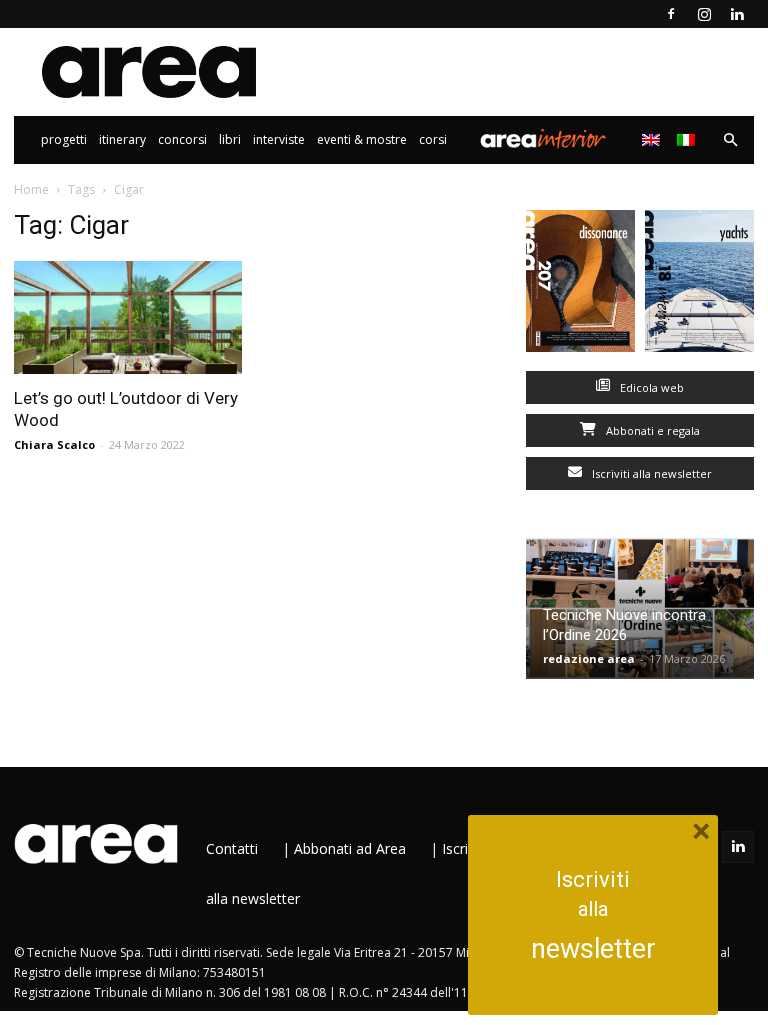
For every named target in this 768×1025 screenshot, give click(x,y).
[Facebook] (671, 14)
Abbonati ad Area (350, 848)
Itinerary (122, 139)
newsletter (593, 949)
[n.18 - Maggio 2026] (699, 285)
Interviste (279, 139)
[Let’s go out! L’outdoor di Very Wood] (128, 317)
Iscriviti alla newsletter (650, 473)
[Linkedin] (737, 14)
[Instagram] (704, 14)
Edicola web (650, 387)
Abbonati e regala (651, 430)
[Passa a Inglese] (653, 140)
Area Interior (543, 140)
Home (31, 189)
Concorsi (182, 139)
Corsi (433, 139)
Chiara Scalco (54, 444)
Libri (230, 139)
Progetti (64, 139)
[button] (730, 140)
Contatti (232, 848)
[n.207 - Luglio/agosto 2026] (580, 285)
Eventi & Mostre (362, 139)
